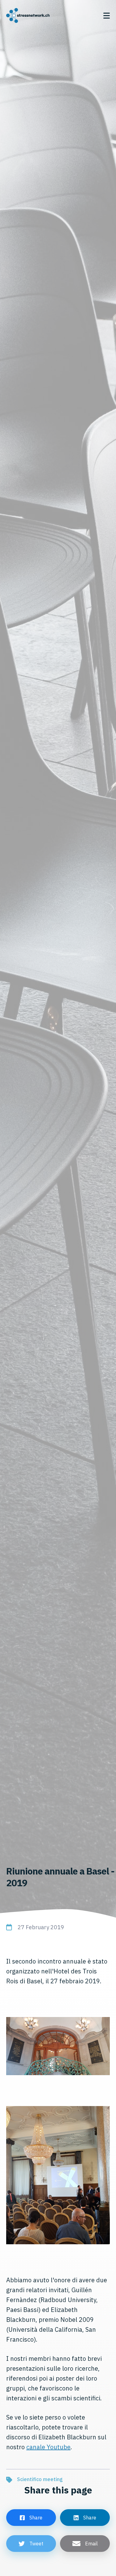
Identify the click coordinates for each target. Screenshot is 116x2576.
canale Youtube (48, 2447)
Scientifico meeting (40, 2479)
